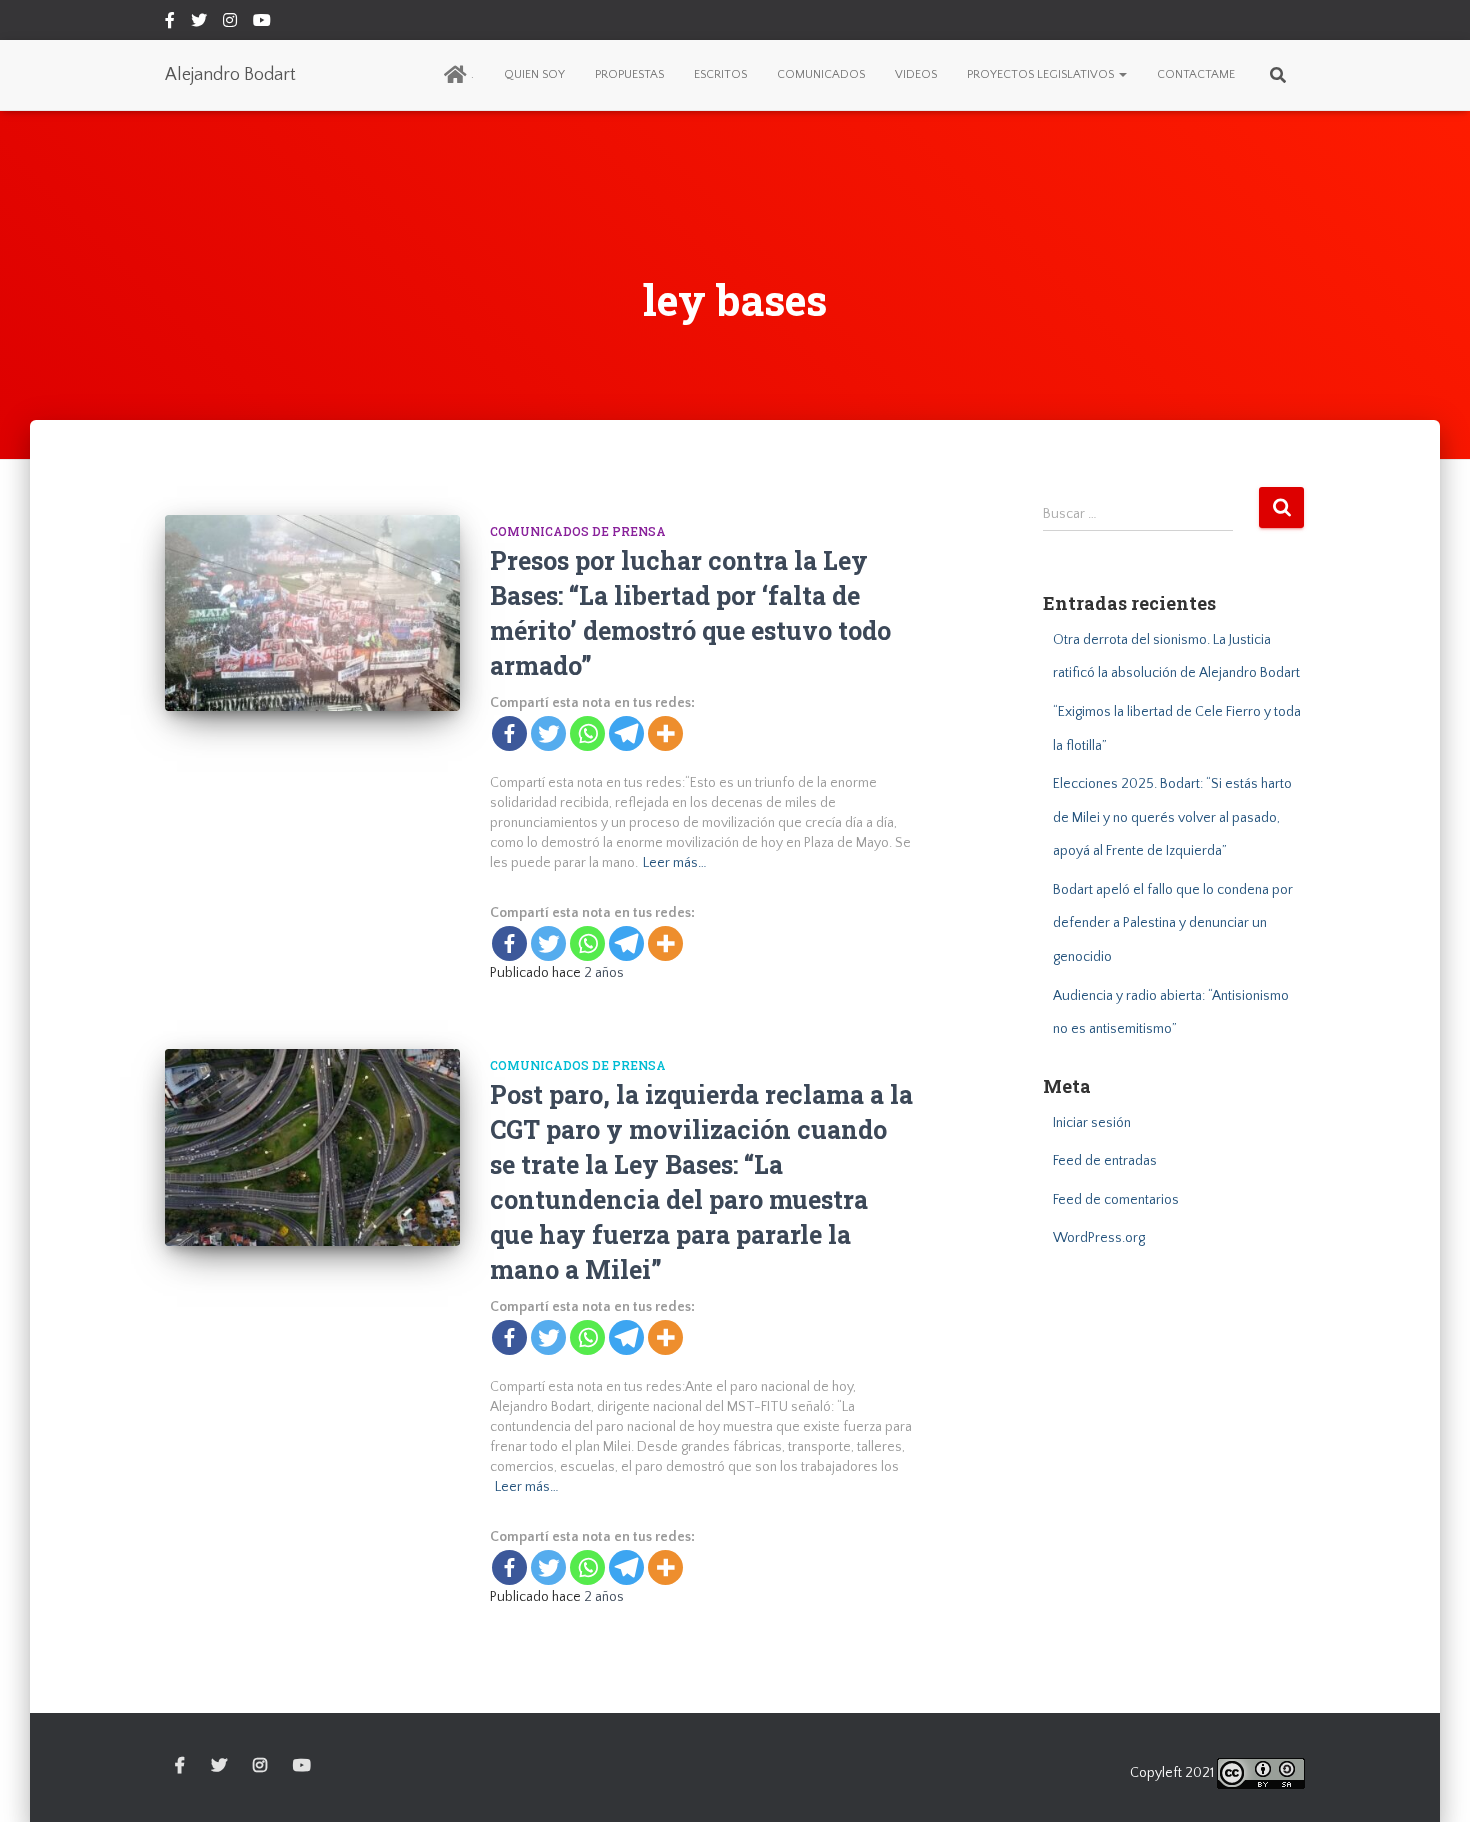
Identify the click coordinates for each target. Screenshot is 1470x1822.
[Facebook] (509, 733)
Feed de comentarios (1116, 1200)
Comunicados (821, 74)
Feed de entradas (1105, 1161)
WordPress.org (1099, 1238)
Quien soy (534, 74)
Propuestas (629, 74)
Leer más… (675, 863)
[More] (665, 733)
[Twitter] (548, 733)
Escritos (720, 74)
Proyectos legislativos (1042, 74)
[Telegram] (626, 733)
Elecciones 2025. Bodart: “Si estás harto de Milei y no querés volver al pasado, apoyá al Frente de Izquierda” (1172, 817)
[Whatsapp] (587, 733)
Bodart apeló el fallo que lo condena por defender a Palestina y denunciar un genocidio (1173, 923)
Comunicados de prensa (578, 531)
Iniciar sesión (1092, 1123)
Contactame (1196, 74)
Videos (916, 74)
